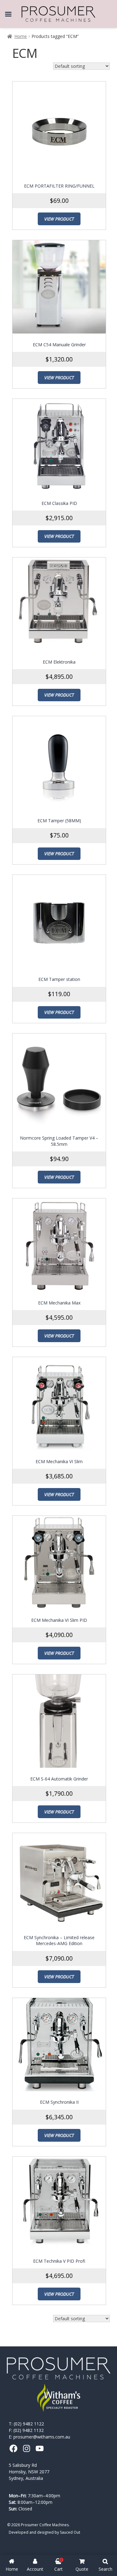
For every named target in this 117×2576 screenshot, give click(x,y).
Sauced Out (70, 2532)
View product (59, 219)
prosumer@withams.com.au (42, 2437)
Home (21, 36)
